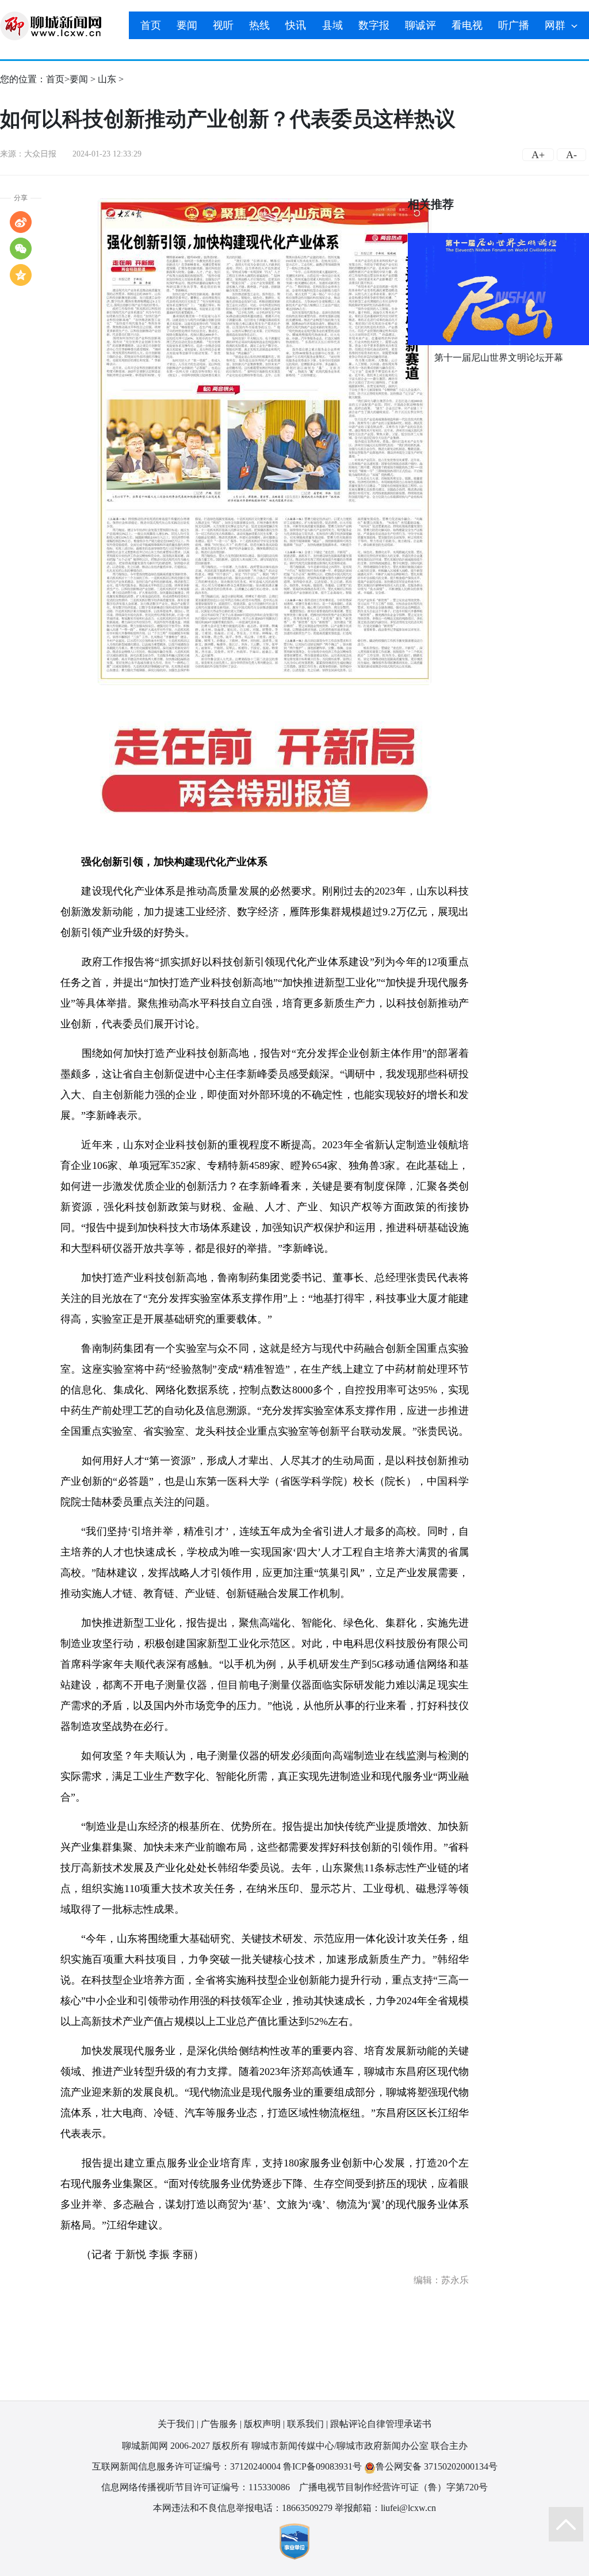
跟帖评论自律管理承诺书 (381, 2424)
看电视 (467, 25)
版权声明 (262, 2424)
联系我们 (305, 2424)
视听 (223, 25)
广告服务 (219, 2424)
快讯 (296, 25)
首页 (151, 25)
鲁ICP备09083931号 (322, 2466)
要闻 (187, 25)
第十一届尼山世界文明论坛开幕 (499, 358)
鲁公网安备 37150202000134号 (437, 2466)
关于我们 (176, 2424)
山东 (107, 79)
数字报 (374, 25)
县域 (332, 25)
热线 (259, 25)
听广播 (514, 25)
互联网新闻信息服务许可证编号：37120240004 (186, 2466)
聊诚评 (420, 25)
